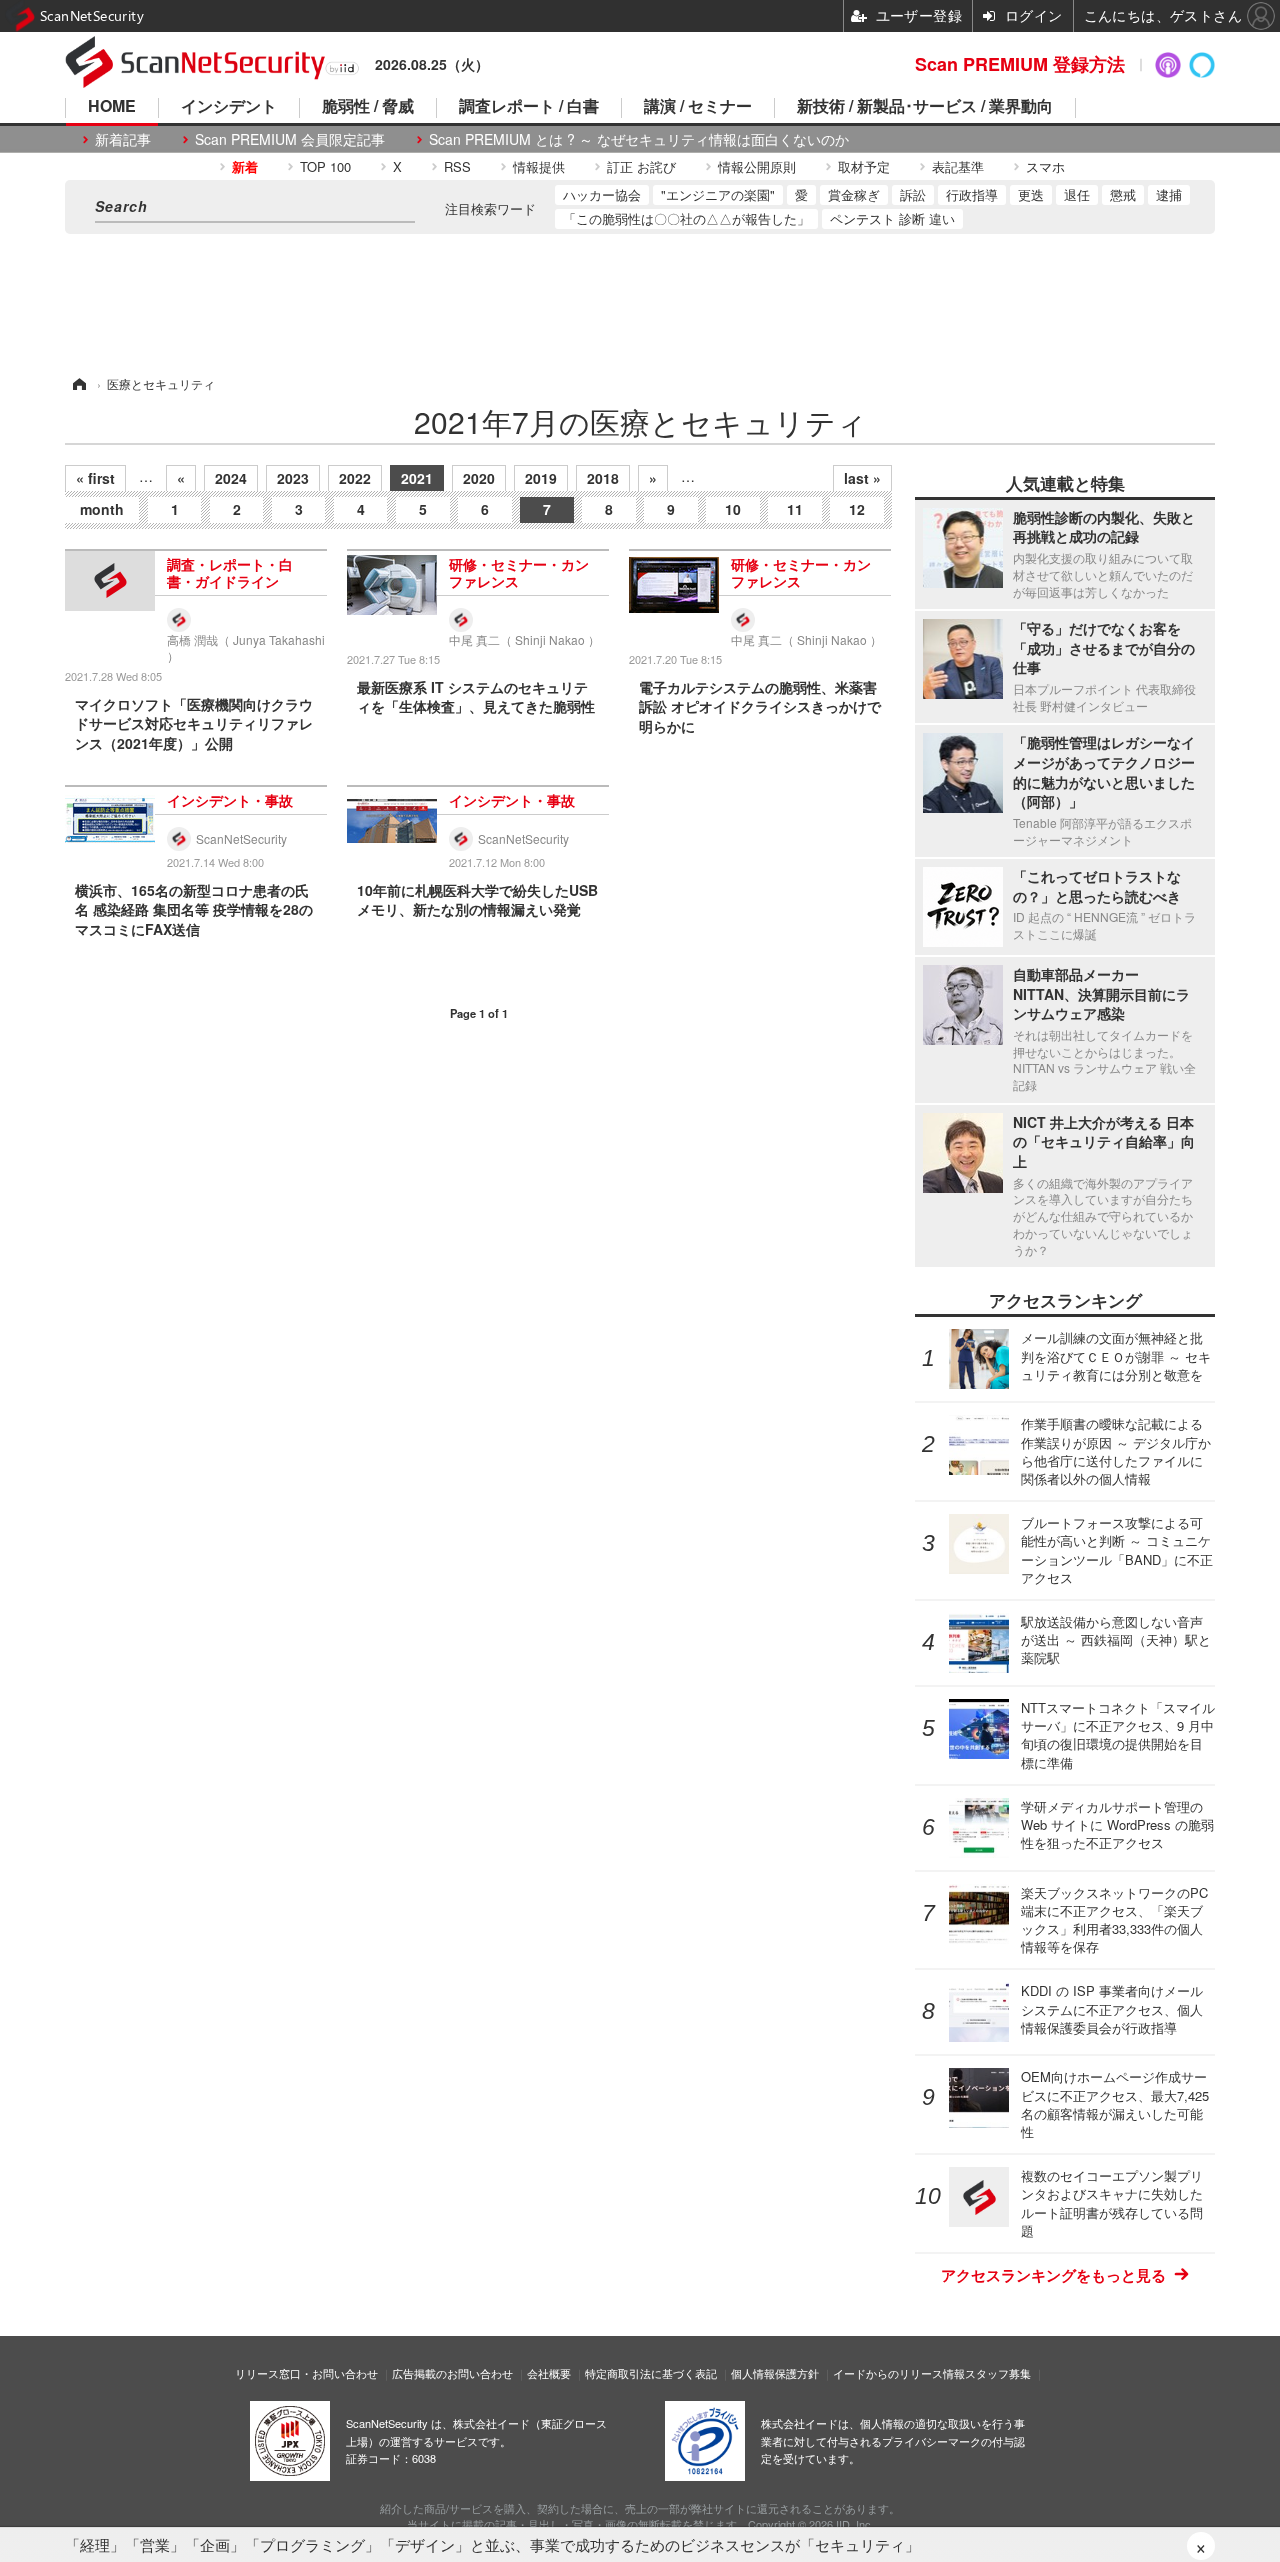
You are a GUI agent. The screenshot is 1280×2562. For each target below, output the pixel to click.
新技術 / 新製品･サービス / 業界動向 (925, 107)
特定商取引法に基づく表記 (651, 2373)
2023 (293, 478)
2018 (603, 478)
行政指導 (972, 194)
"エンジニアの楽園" (718, 194)
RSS (457, 166)
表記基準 (958, 166)
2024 (231, 478)
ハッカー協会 (602, 194)
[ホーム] (78, 383)
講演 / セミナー (698, 107)
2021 (417, 478)
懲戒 (1123, 194)
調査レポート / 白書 (529, 107)
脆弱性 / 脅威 (368, 107)
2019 (541, 478)
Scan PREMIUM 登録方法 (1020, 64)
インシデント (229, 107)
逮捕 (1169, 194)
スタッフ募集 (998, 2373)
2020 (479, 478)
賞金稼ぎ (854, 194)
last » (862, 478)
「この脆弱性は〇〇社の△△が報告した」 (686, 218)
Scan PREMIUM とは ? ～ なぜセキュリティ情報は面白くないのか (639, 139)
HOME (112, 107)
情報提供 (539, 166)
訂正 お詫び (641, 166)
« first (95, 478)
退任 (1077, 194)
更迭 (1031, 194)
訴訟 (913, 194)
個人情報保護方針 (775, 2373)
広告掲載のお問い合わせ (452, 2373)
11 (795, 509)
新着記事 (123, 139)
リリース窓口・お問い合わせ (306, 2373)
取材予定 (864, 166)
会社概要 (549, 2373)
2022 (355, 478)
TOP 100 (325, 166)
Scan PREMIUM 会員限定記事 (290, 139)
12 (857, 509)
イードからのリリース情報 (899, 2373)
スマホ (1045, 166)
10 (733, 509)
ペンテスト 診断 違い (892, 218)
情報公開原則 (757, 166)
